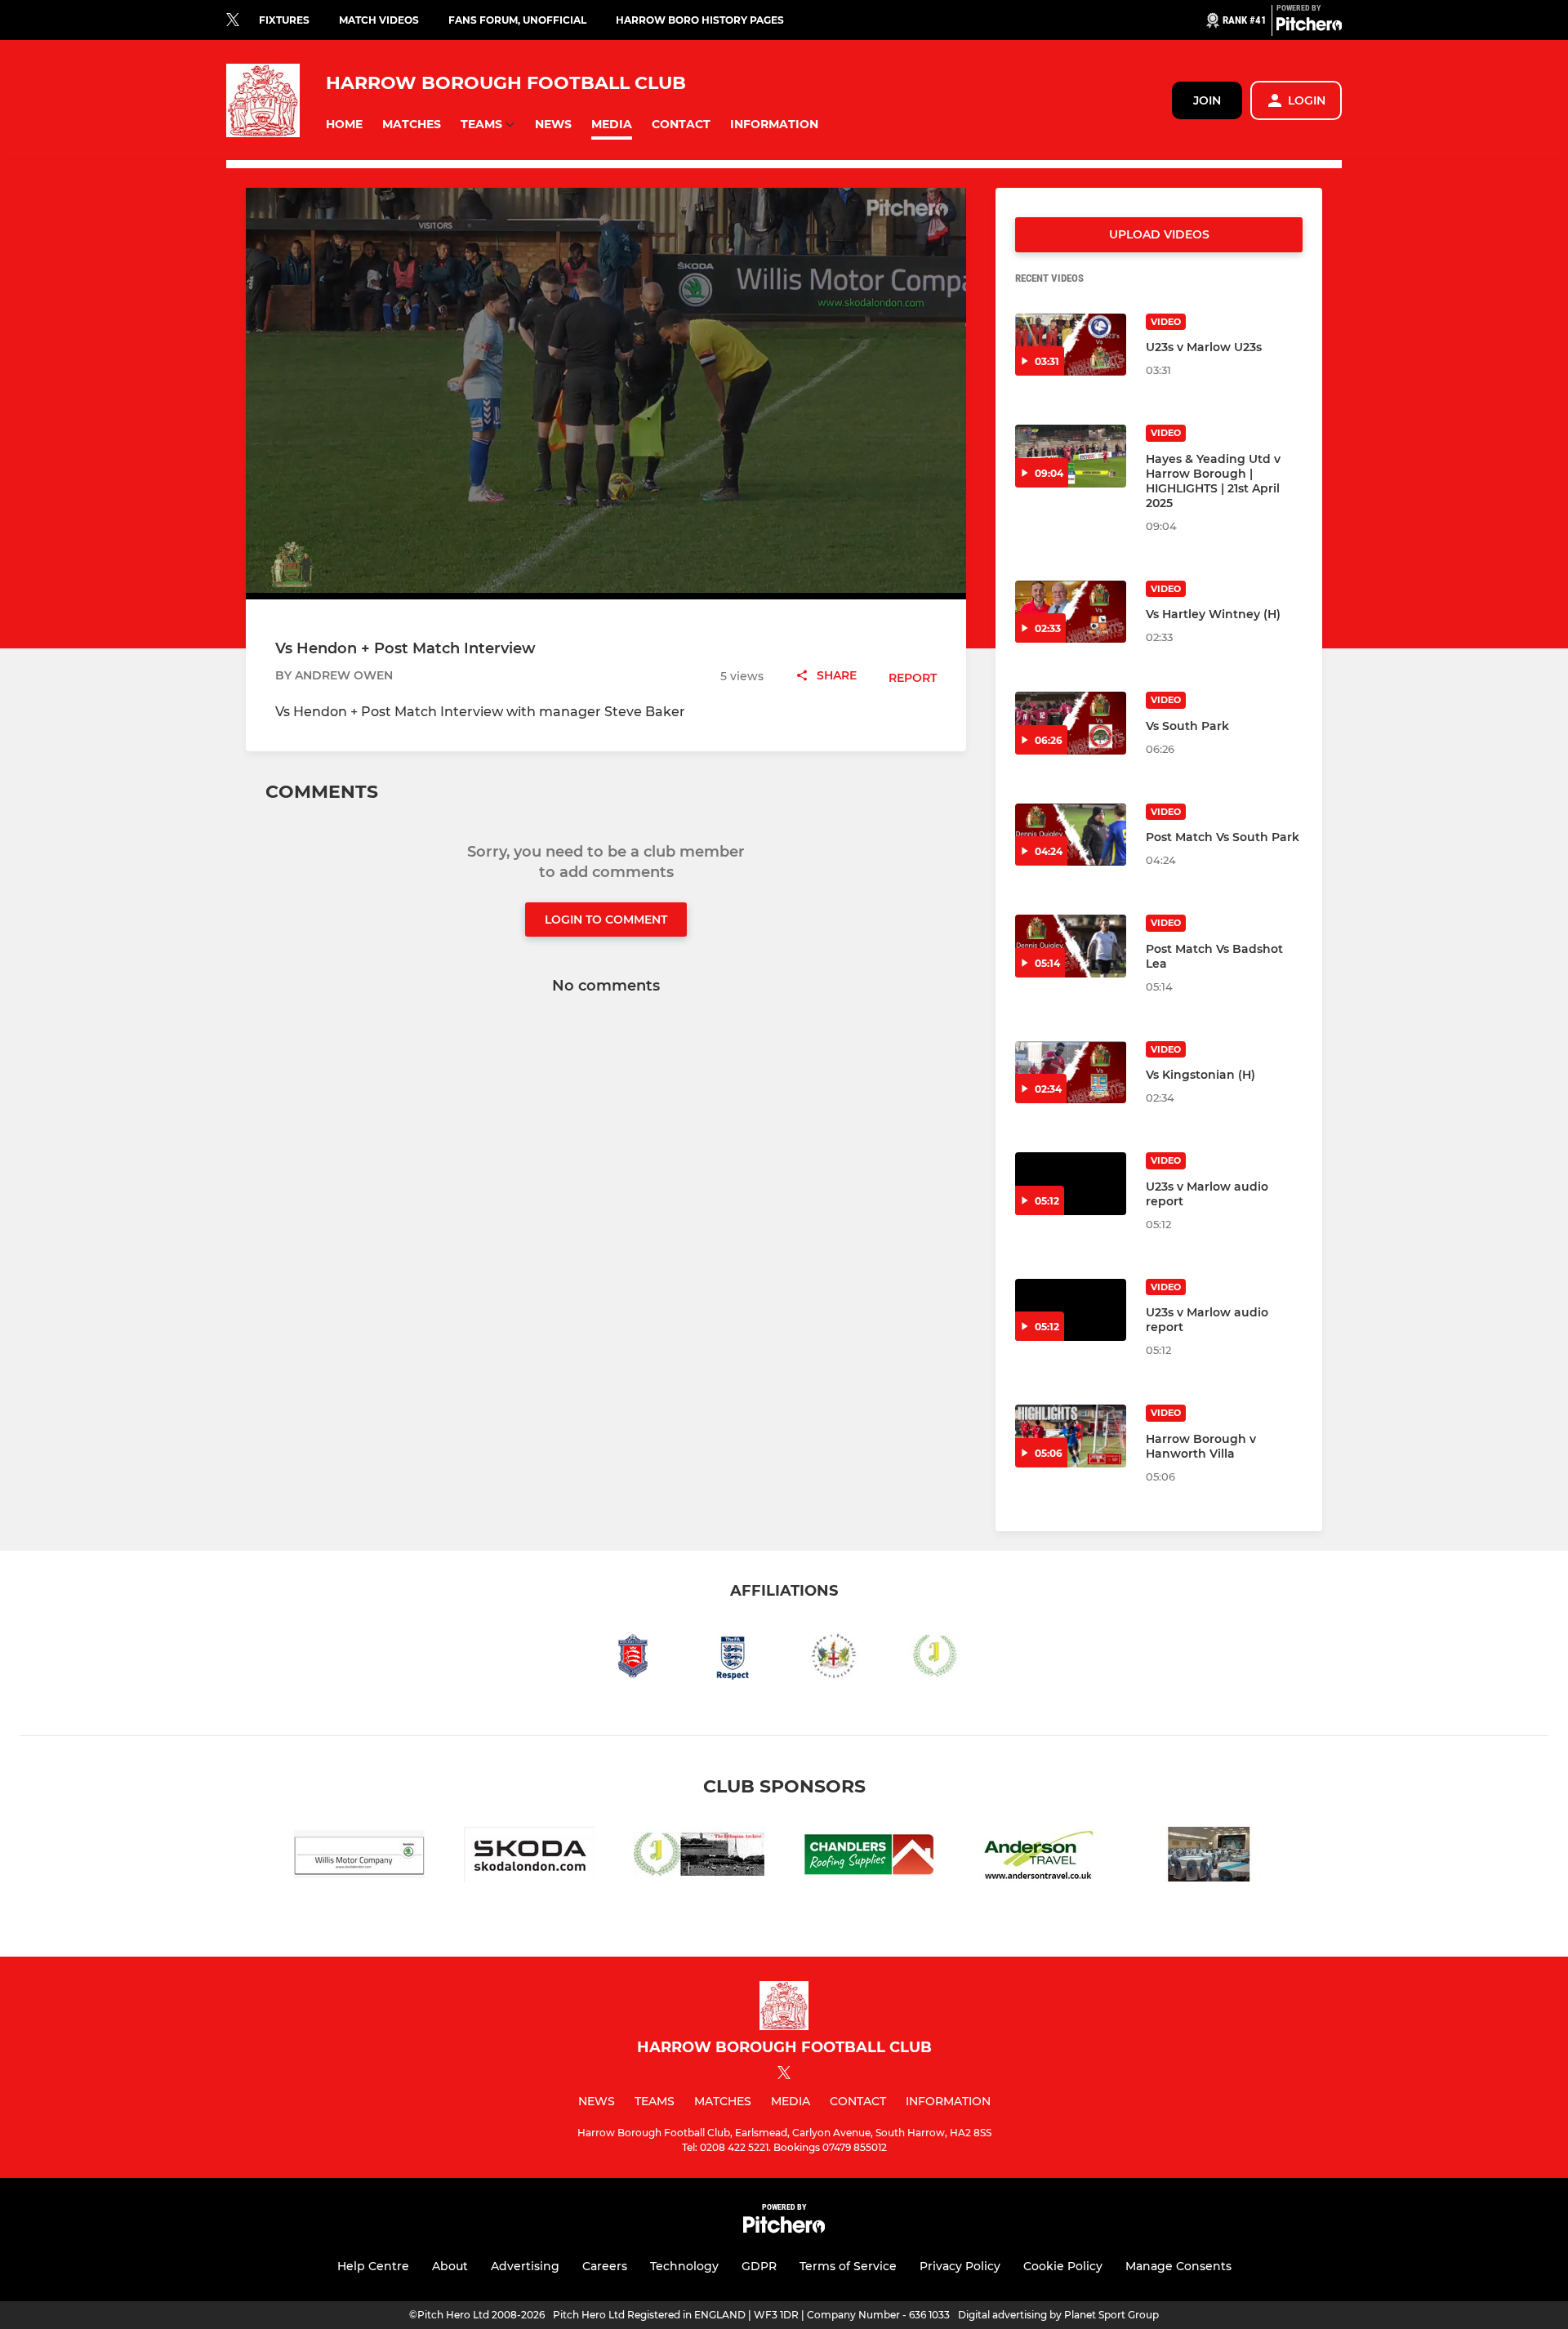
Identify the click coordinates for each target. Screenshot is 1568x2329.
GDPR (759, 2266)
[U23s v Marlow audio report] (1071, 1184)
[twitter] (233, 20)
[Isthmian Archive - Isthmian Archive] (699, 1857)
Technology (684, 2266)
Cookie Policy (1063, 2266)
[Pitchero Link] (1309, 27)
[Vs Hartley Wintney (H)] (1071, 612)
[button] (344, 125)
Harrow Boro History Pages (700, 20)
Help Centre (373, 2266)
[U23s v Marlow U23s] (1071, 345)
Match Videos (379, 20)
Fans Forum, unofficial (517, 20)
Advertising (525, 2266)
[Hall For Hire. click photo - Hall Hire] (1209, 1857)
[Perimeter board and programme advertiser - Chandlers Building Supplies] (869, 1857)
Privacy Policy (960, 2266)
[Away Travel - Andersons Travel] (1039, 1857)
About (450, 2266)
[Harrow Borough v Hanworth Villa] (1071, 1436)
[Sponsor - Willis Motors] (359, 1857)
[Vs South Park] (1071, 723)
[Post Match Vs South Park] (1071, 835)
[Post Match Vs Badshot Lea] (1071, 946)
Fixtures (284, 20)
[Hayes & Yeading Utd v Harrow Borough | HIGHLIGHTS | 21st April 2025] (1071, 456)
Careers (605, 2266)
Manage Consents (1178, 2266)
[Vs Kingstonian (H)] (1071, 1073)
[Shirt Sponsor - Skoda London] (529, 1857)
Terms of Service (848, 2266)
